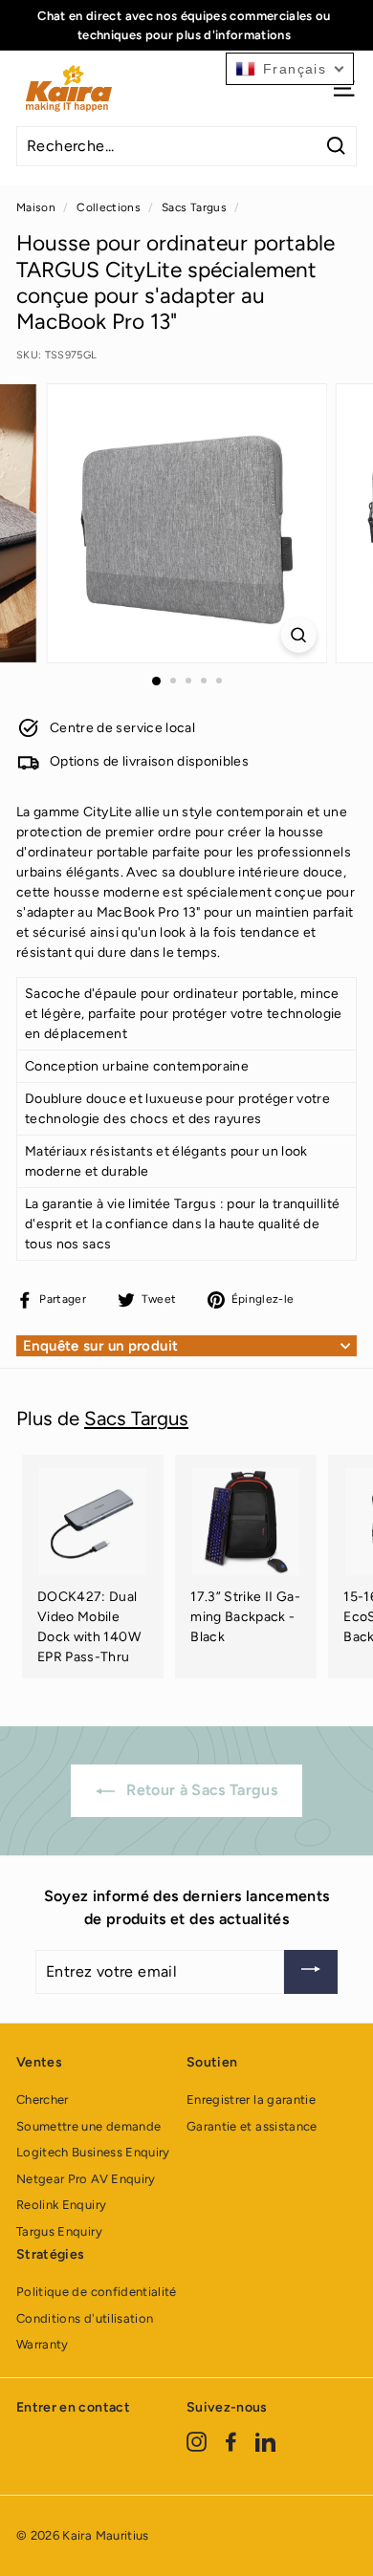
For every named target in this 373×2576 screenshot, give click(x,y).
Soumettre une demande (88, 2126)
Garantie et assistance (252, 2126)
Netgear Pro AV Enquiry (86, 2179)
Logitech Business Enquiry (93, 2152)
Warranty (43, 2344)
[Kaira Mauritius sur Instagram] (197, 2442)
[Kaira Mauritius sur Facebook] (231, 2442)
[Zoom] (298, 635)
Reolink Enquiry (61, 2205)
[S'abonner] (311, 1972)
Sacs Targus (194, 207)
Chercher (43, 2100)
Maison (36, 207)
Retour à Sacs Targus (200, 1790)
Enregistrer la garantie (251, 2100)
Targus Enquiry (59, 2231)
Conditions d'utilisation (85, 2318)
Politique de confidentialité (97, 2292)
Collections (109, 207)
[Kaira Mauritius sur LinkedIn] (265, 2442)
